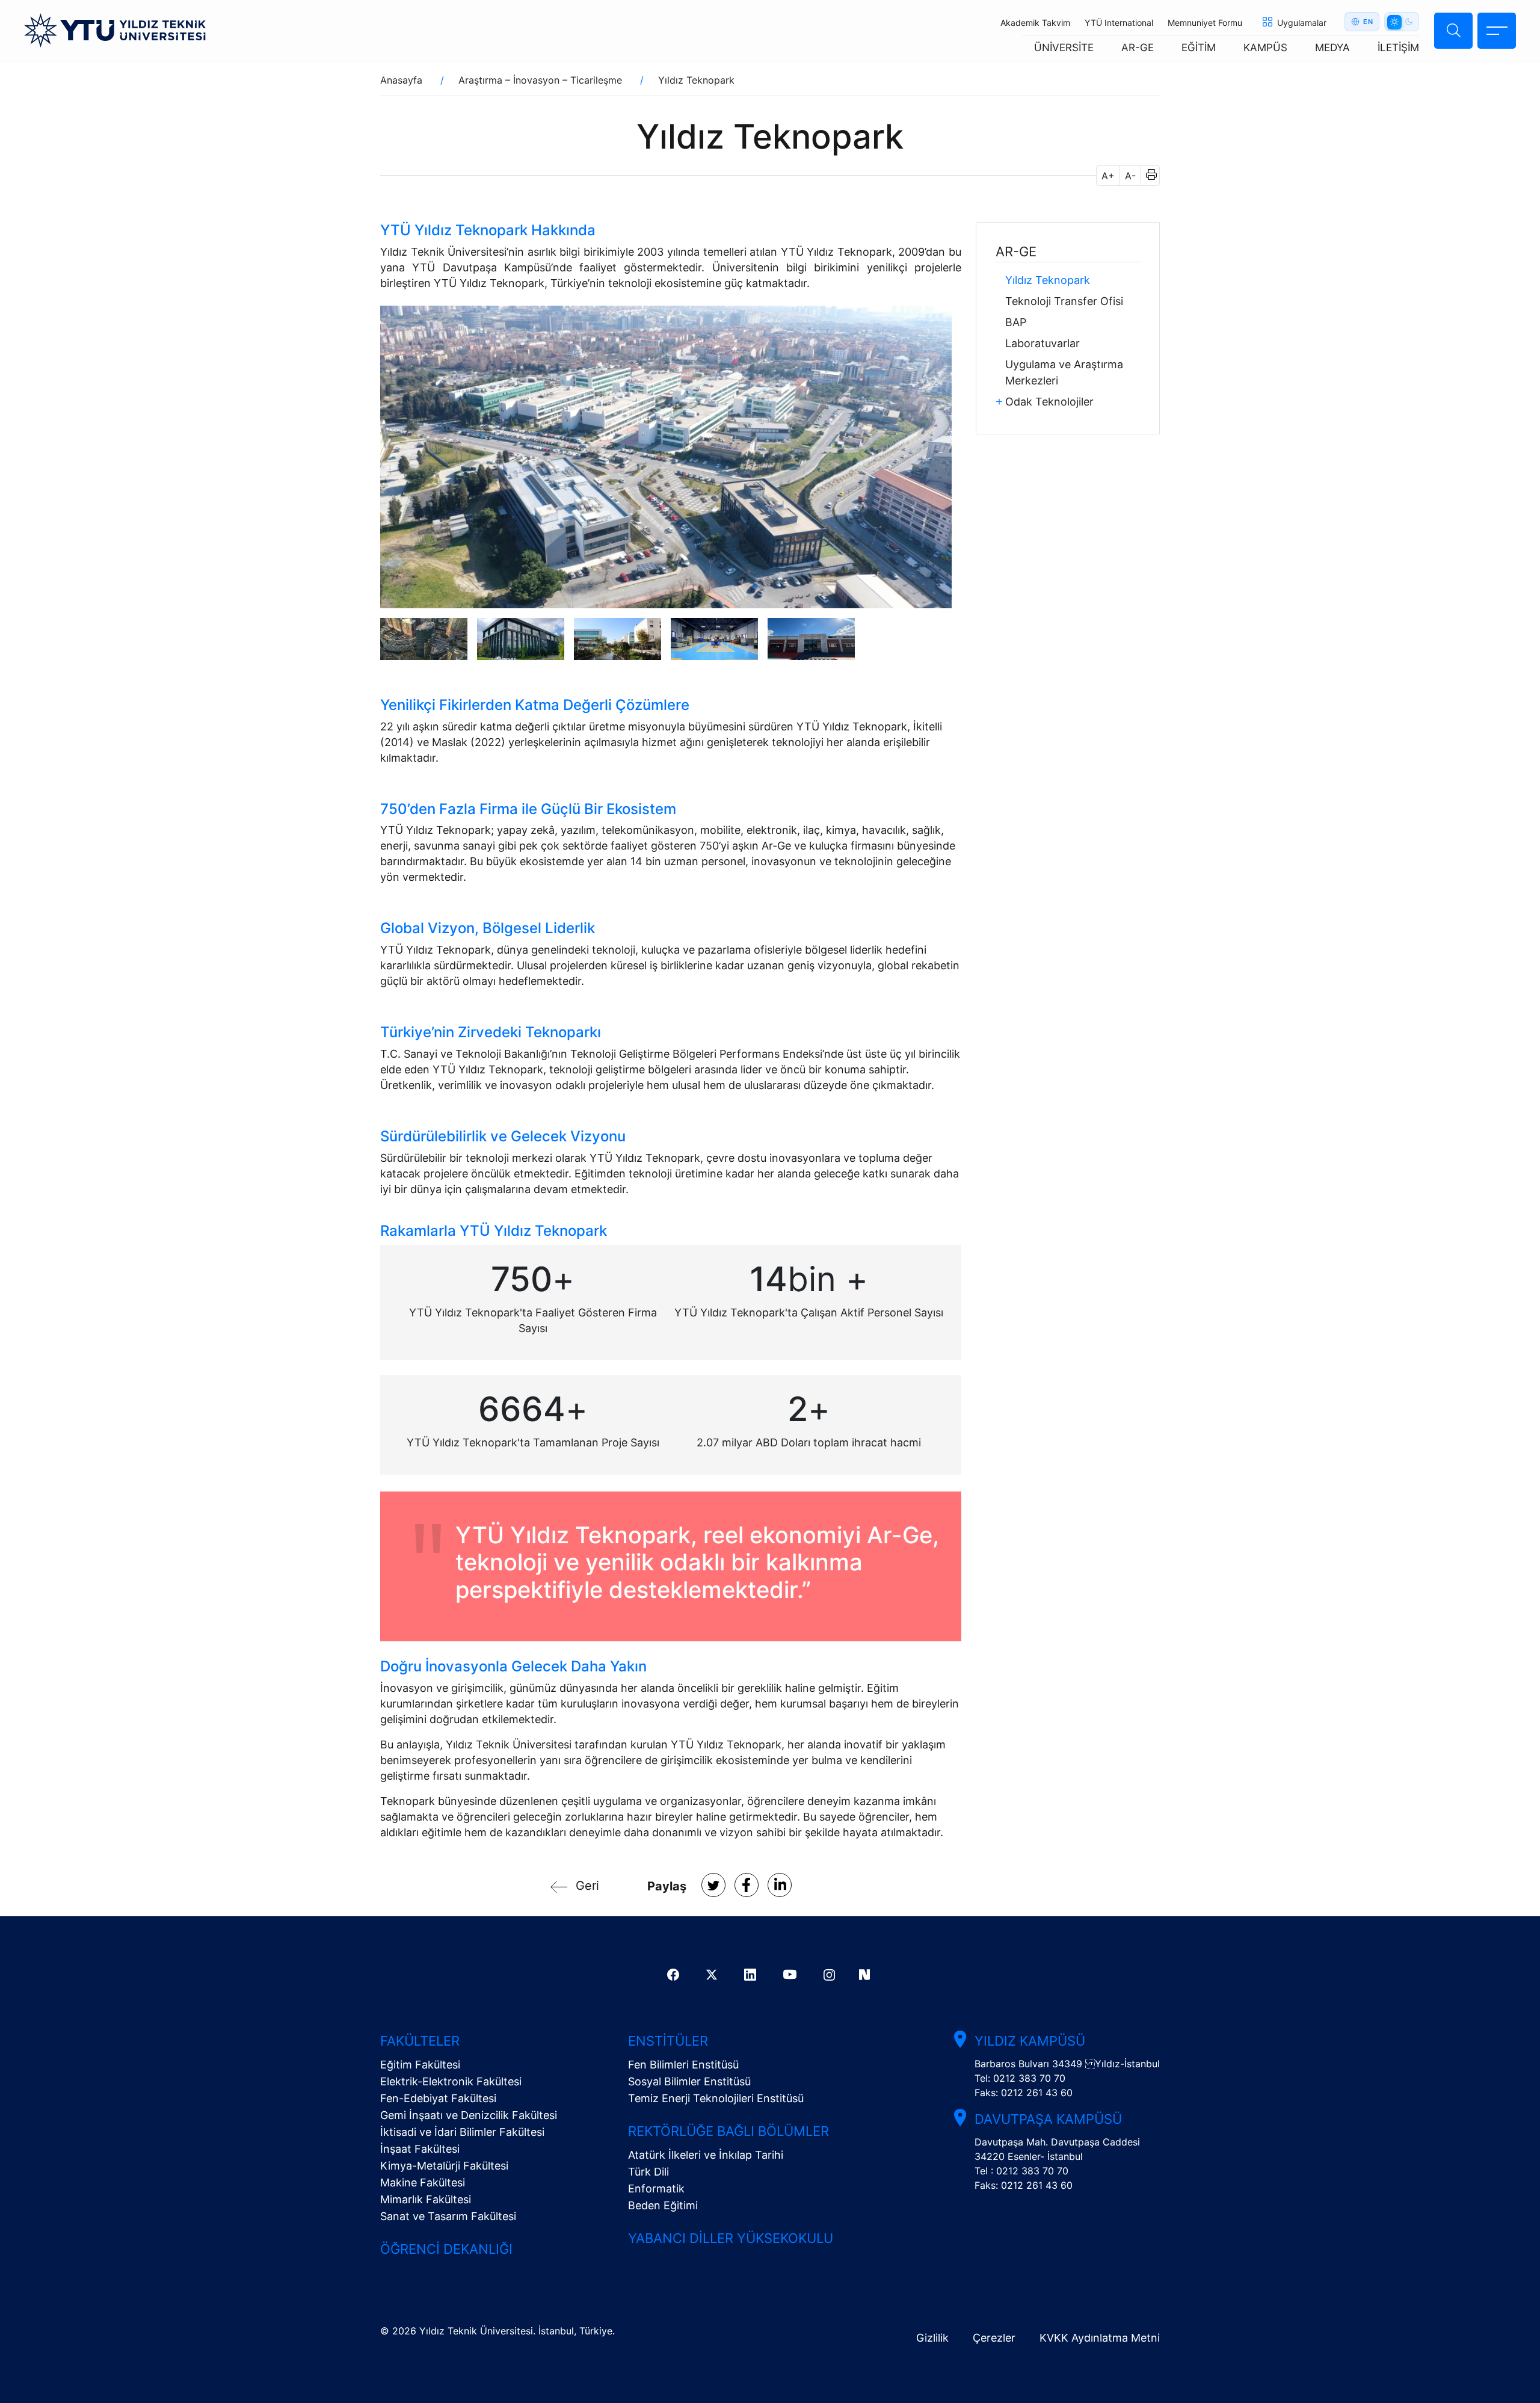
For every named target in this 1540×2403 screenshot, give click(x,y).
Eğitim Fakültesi (420, 2065)
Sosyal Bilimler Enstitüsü (689, 2081)
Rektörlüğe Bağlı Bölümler (728, 2131)
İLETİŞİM (1398, 48)
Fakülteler (420, 2041)
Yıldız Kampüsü (1030, 2041)
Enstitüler (668, 2041)
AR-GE (1138, 48)
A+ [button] (1108, 176)
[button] (1147, 176)
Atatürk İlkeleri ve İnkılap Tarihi (706, 2155)
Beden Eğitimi (663, 2205)
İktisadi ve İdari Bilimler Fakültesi (462, 2132)
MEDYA (1332, 48)
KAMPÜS (1265, 48)
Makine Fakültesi (423, 2182)
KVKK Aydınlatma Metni (1100, 2338)
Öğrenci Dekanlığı (446, 2249)
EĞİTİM (1199, 48)
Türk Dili (648, 2172)
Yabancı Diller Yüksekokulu (731, 2238)
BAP (1016, 322)
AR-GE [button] (1016, 251)
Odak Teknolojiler (1049, 402)
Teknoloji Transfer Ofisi (1064, 301)
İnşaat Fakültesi (420, 2149)
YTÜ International (1119, 23)
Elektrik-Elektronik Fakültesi (451, 2081)
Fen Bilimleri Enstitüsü (683, 2065)
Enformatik (656, 2189)
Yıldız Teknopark (1048, 280)
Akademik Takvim (1035, 23)
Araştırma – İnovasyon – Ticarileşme (540, 80)
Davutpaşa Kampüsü (1048, 2119)
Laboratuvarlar (1043, 343)
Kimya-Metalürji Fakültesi (444, 2166)
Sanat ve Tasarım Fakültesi (448, 2216)
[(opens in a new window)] (713, 1885)
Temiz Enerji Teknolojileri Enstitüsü (716, 2098)
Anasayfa (401, 80)
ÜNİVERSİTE (1064, 48)
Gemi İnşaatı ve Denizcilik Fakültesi (469, 2115)
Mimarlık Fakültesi (426, 2199)
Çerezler (994, 2338)
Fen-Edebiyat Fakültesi (438, 2098)
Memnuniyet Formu (1205, 23)
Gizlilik (932, 2338)
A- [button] (1130, 176)
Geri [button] (587, 1886)
